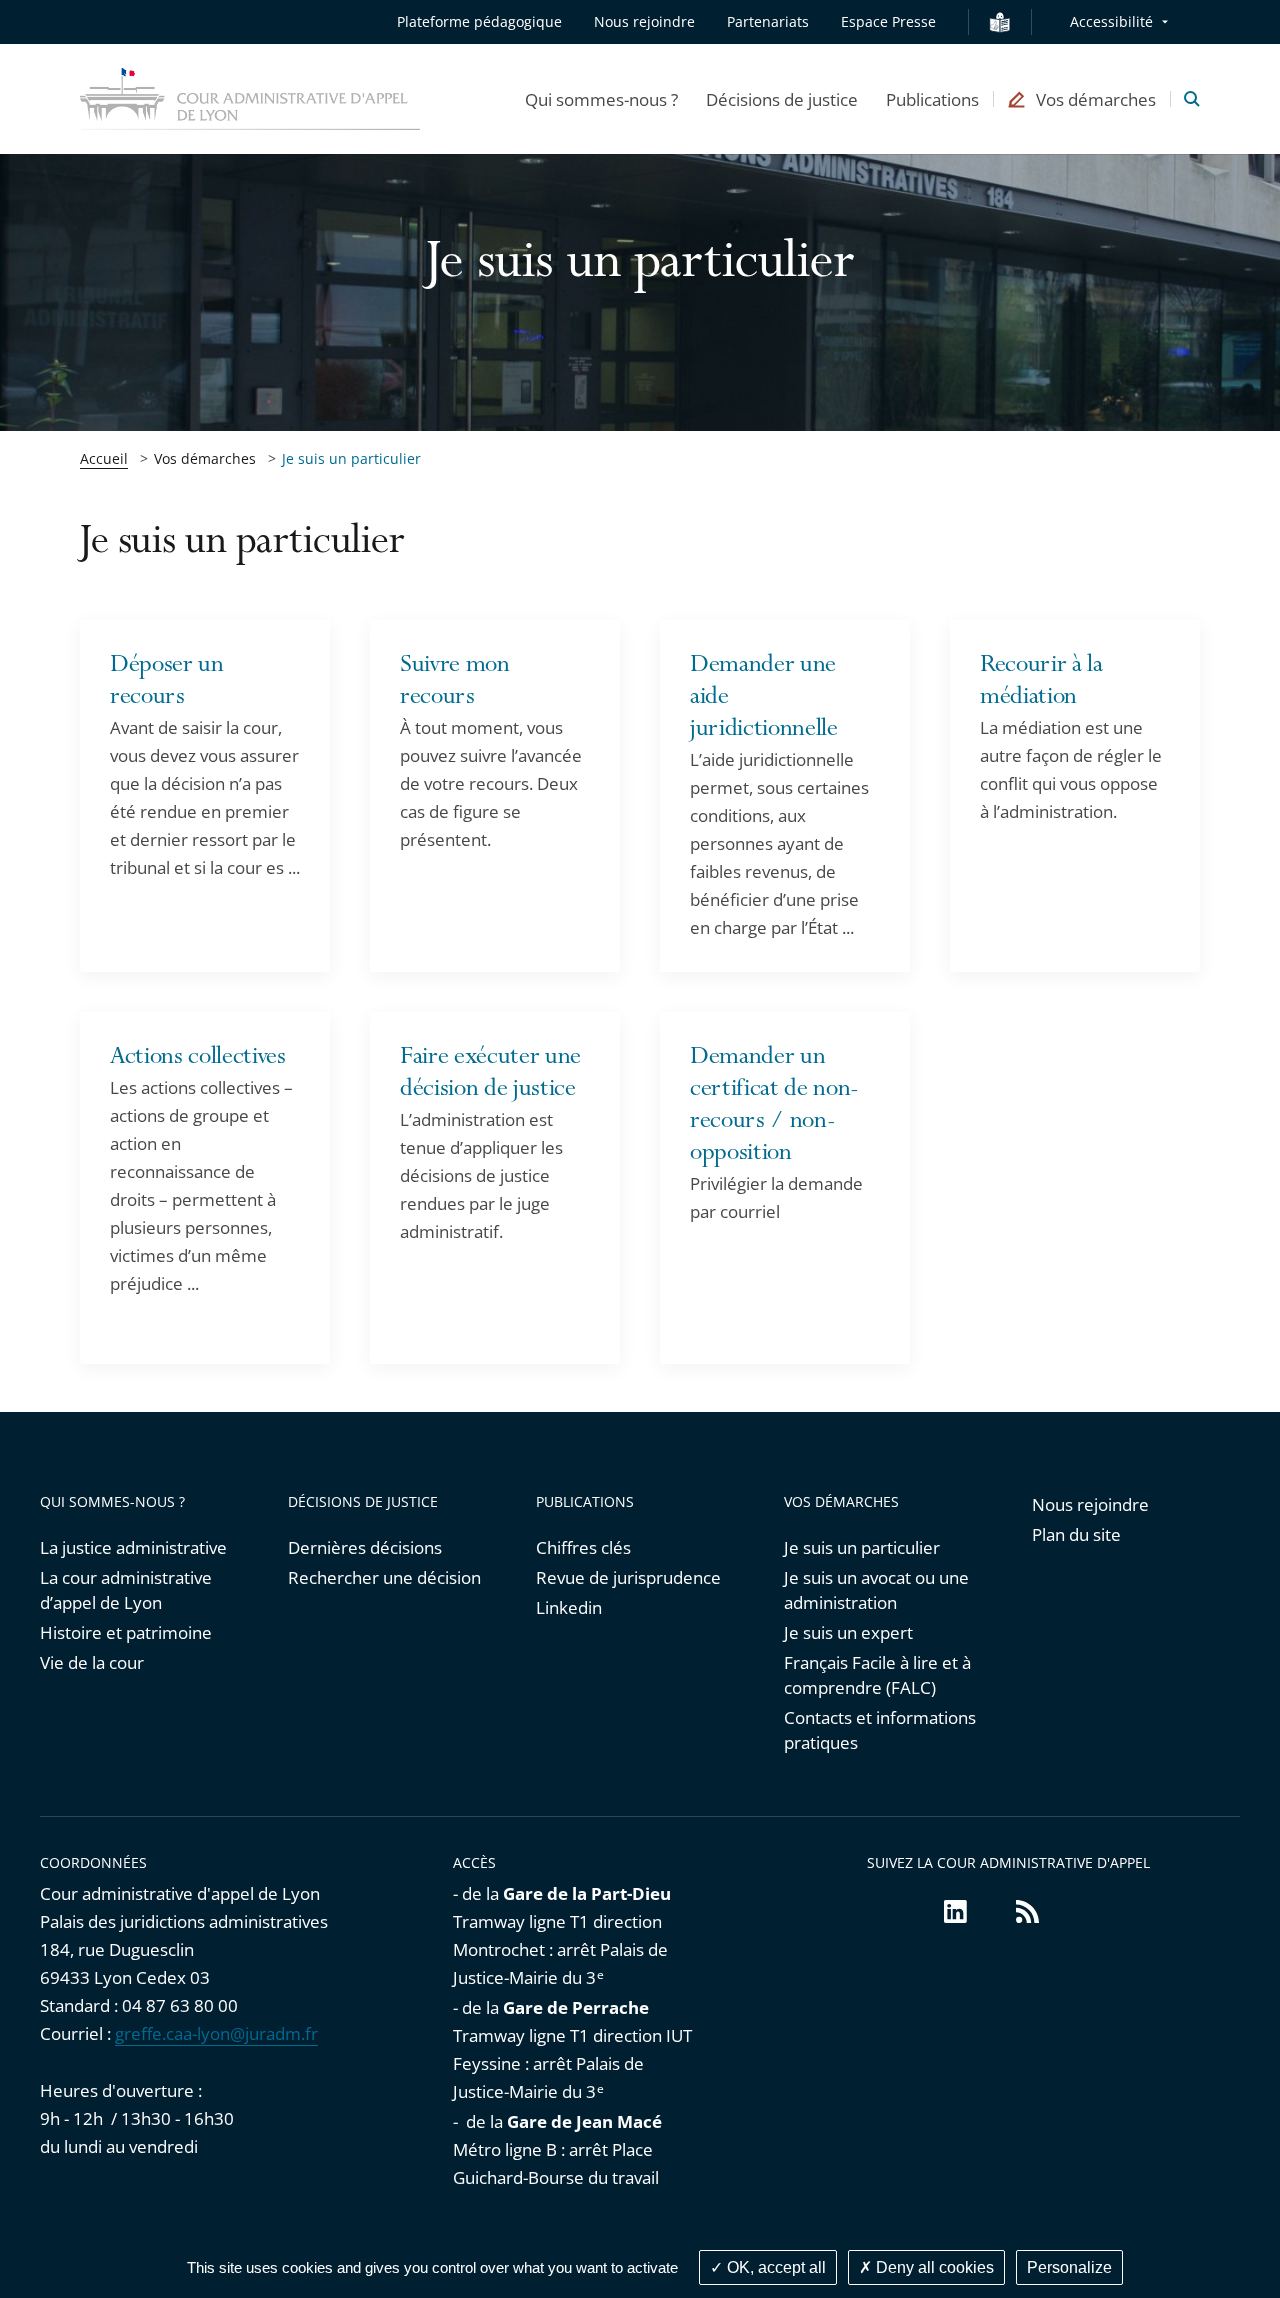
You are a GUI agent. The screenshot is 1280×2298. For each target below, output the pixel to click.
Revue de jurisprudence (628, 1577)
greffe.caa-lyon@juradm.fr (216, 2033)
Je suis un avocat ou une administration (876, 1590)
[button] (601, 99)
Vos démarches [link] (205, 458)
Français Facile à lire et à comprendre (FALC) (877, 1675)
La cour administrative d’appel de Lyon (126, 1590)
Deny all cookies (933, 2267)
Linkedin (569, 1607)
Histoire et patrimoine (126, 1632)
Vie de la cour (92, 1662)
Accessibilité (1111, 21)
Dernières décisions (365, 1547)
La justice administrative (133, 1547)
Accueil (104, 458)
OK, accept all (774, 2267)
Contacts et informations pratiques (880, 1730)
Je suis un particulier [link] (351, 458)
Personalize (1069, 2267)
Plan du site (1076, 1534)
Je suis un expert (848, 1632)
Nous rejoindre (644, 21)
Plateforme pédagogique (479, 21)
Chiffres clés (583, 1547)
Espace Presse (888, 21)
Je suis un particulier (862, 1547)
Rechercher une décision (384, 1577)
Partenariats (768, 21)
